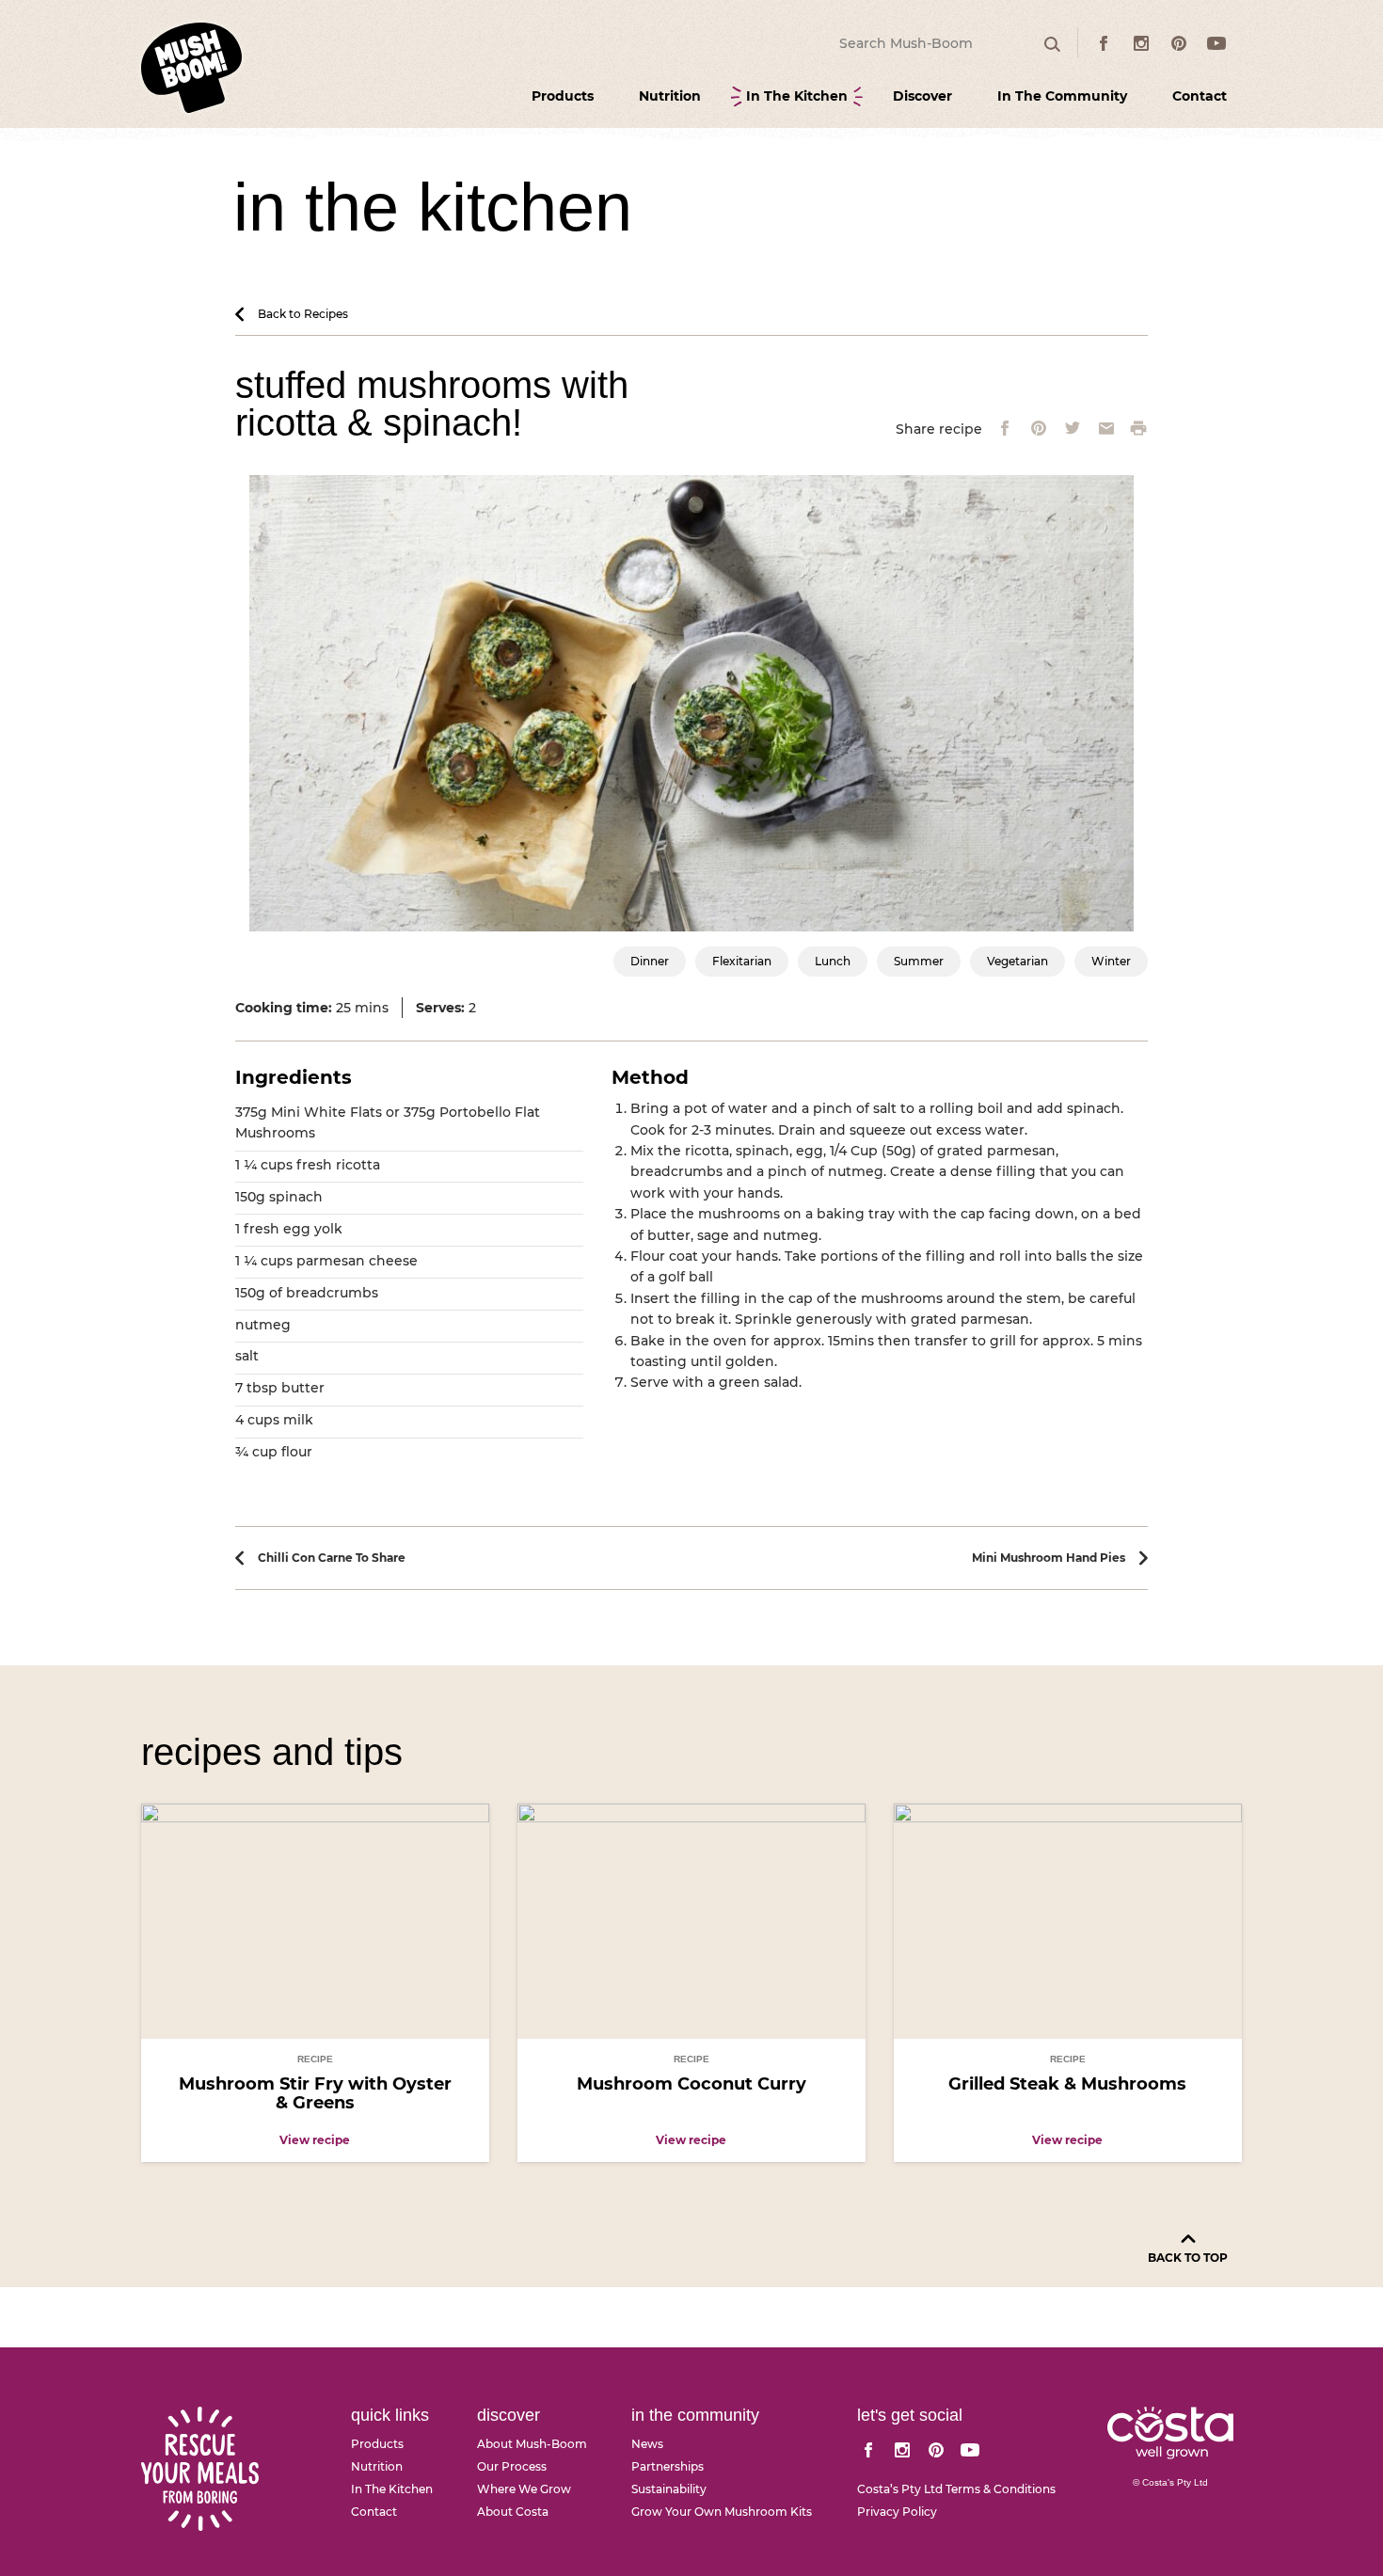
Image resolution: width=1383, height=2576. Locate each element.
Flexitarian (742, 961)
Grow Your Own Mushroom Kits (722, 2512)
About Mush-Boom (532, 2444)
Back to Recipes (303, 314)
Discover (922, 96)
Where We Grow (524, 2489)
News (647, 2444)
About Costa (513, 2512)
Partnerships (668, 2467)
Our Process (512, 2467)
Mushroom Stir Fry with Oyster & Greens (315, 2093)
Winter (1111, 961)
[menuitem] (563, 96)
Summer (919, 961)
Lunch (833, 961)
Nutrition (670, 96)
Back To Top (1188, 2258)
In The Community (1062, 96)
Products (563, 96)
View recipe (315, 2140)
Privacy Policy (897, 2512)
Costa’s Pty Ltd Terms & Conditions (956, 2489)
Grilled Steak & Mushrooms (1067, 2084)
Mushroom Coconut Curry (691, 2084)
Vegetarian (1017, 961)
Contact (1200, 96)
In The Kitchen (797, 96)
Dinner (650, 961)
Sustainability (669, 2489)
